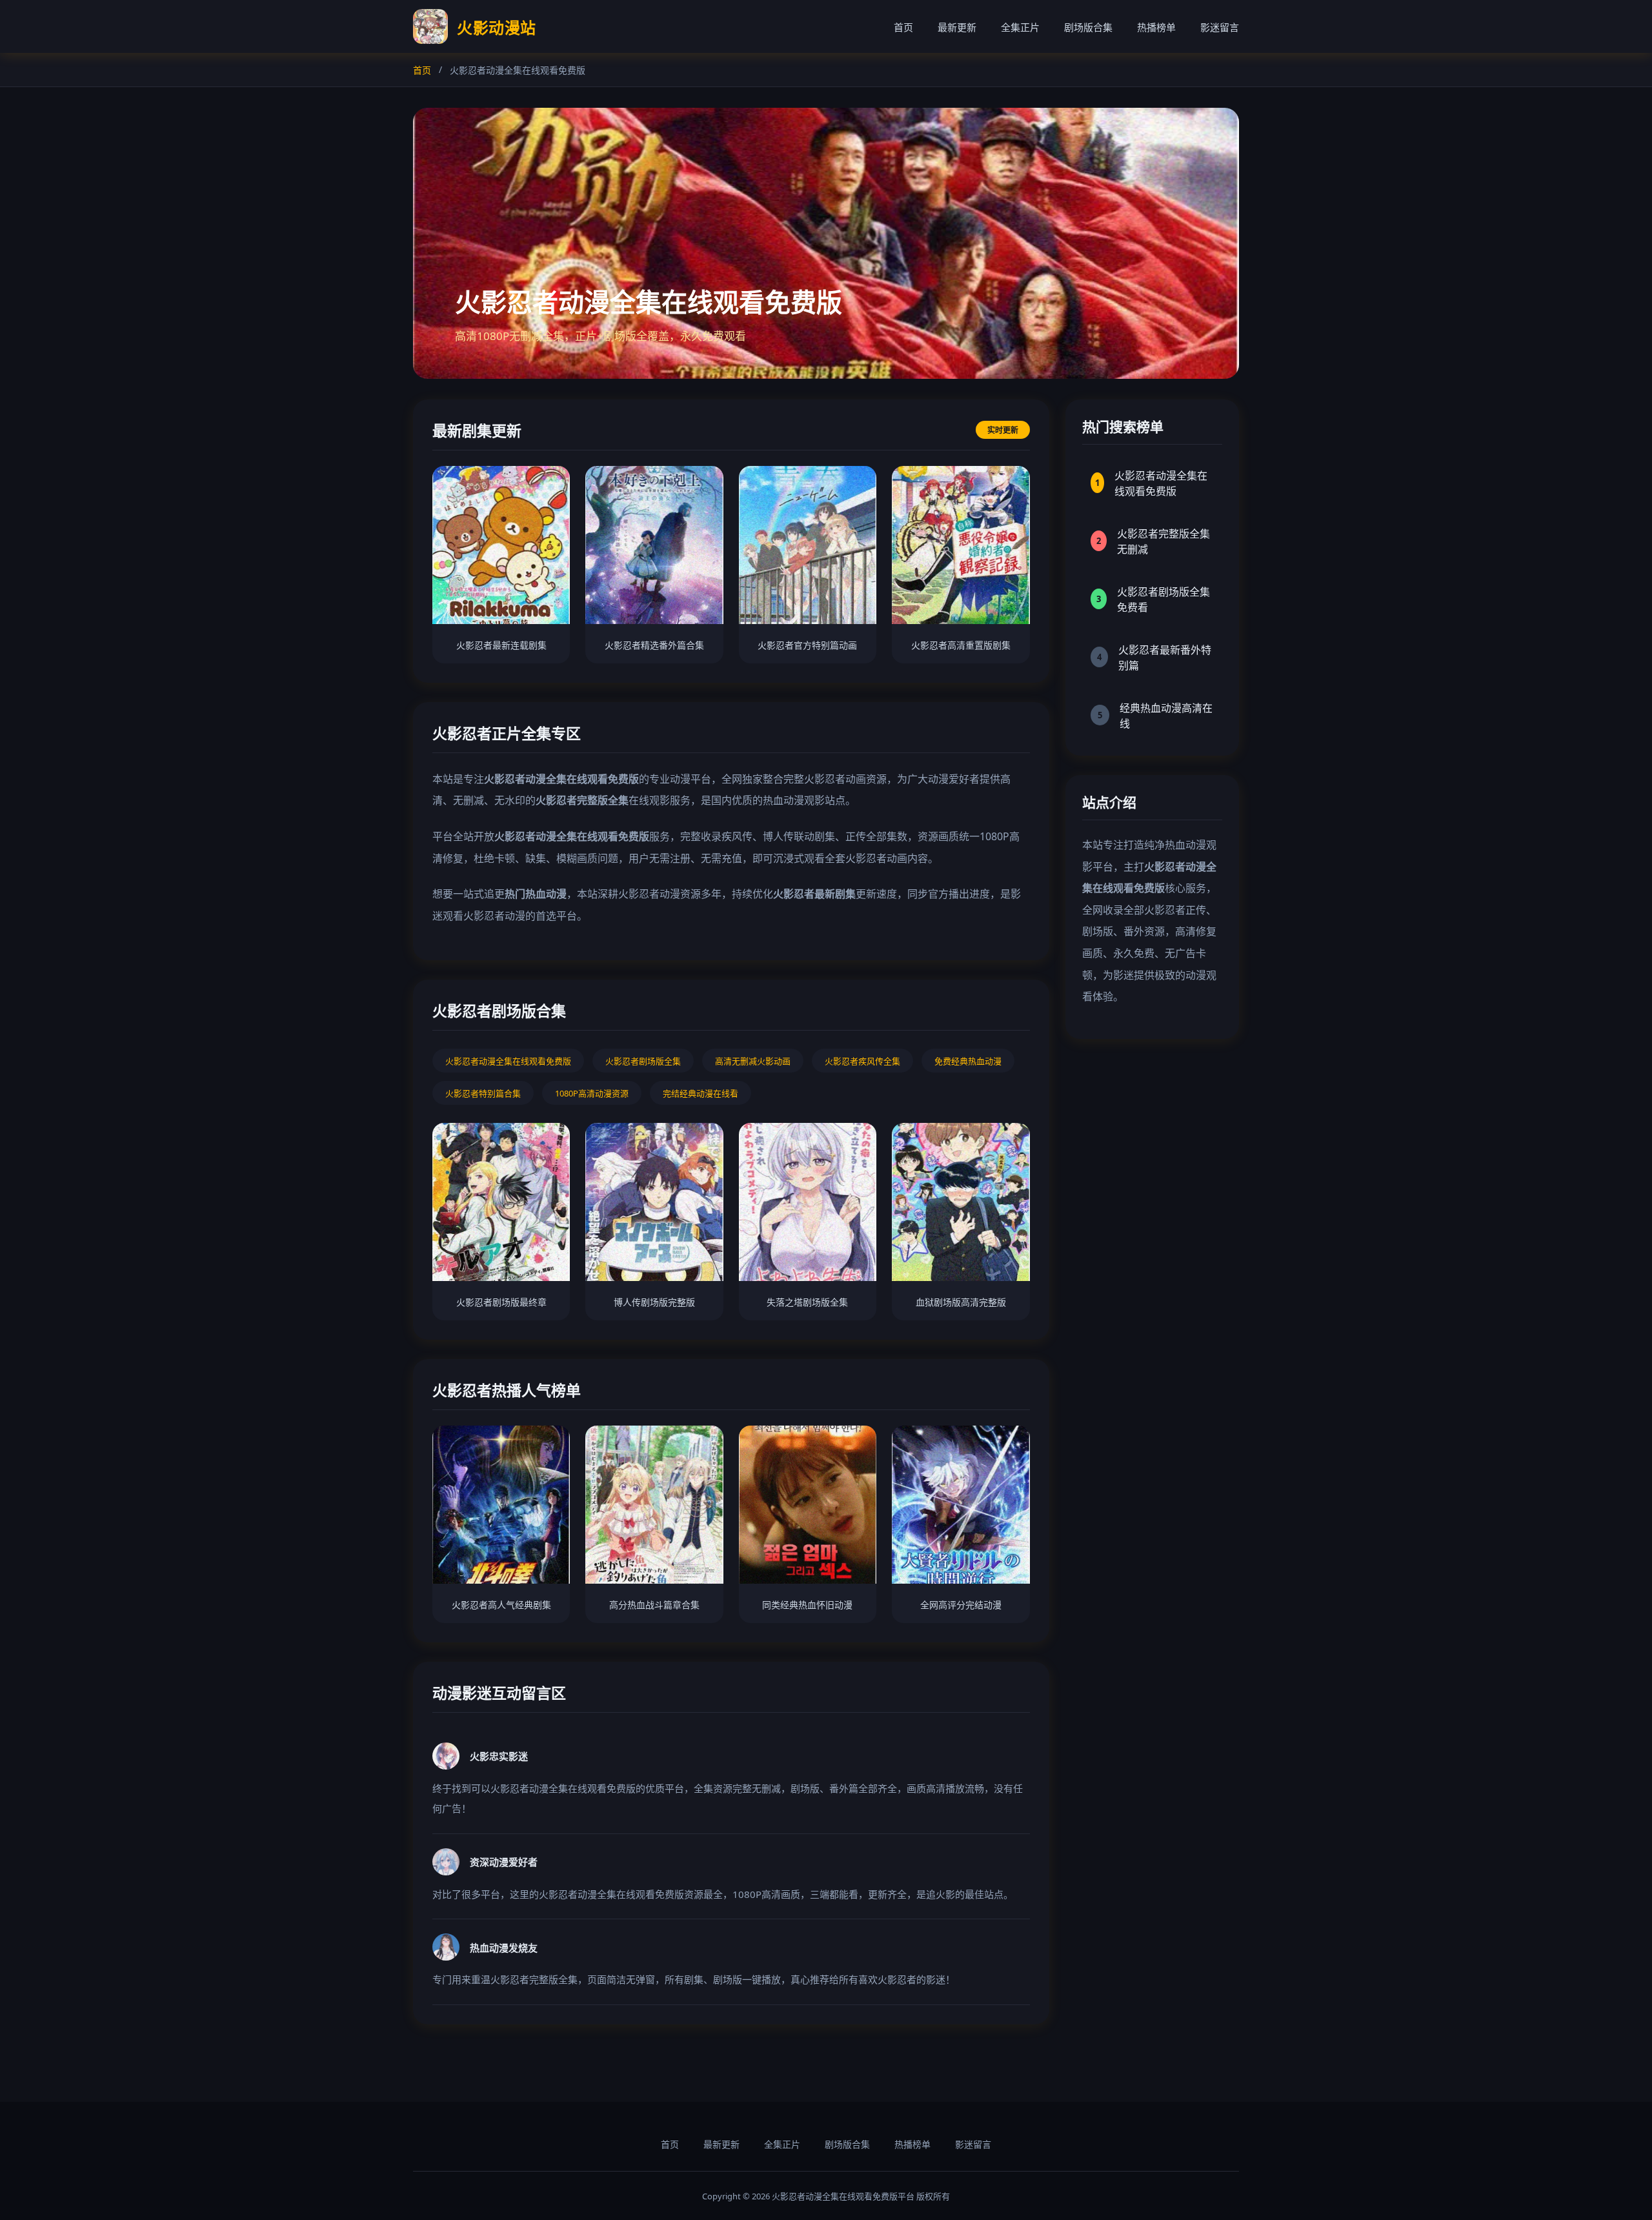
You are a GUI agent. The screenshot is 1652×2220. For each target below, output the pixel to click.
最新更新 (957, 27)
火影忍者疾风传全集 (862, 1061)
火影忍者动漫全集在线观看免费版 (561, 779)
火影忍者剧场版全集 (643, 1061)
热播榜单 (1156, 27)
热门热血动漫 (536, 894)
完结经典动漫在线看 (700, 1093)
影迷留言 (1220, 27)
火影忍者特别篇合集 (483, 1093)
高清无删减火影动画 (753, 1061)
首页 (903, 27)
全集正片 (1020, 27)
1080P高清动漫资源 (592, 1093)
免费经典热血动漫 (968, 1061)
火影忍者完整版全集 (582, 800)
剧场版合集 (1088, 27)
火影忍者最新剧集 (814, 894)
